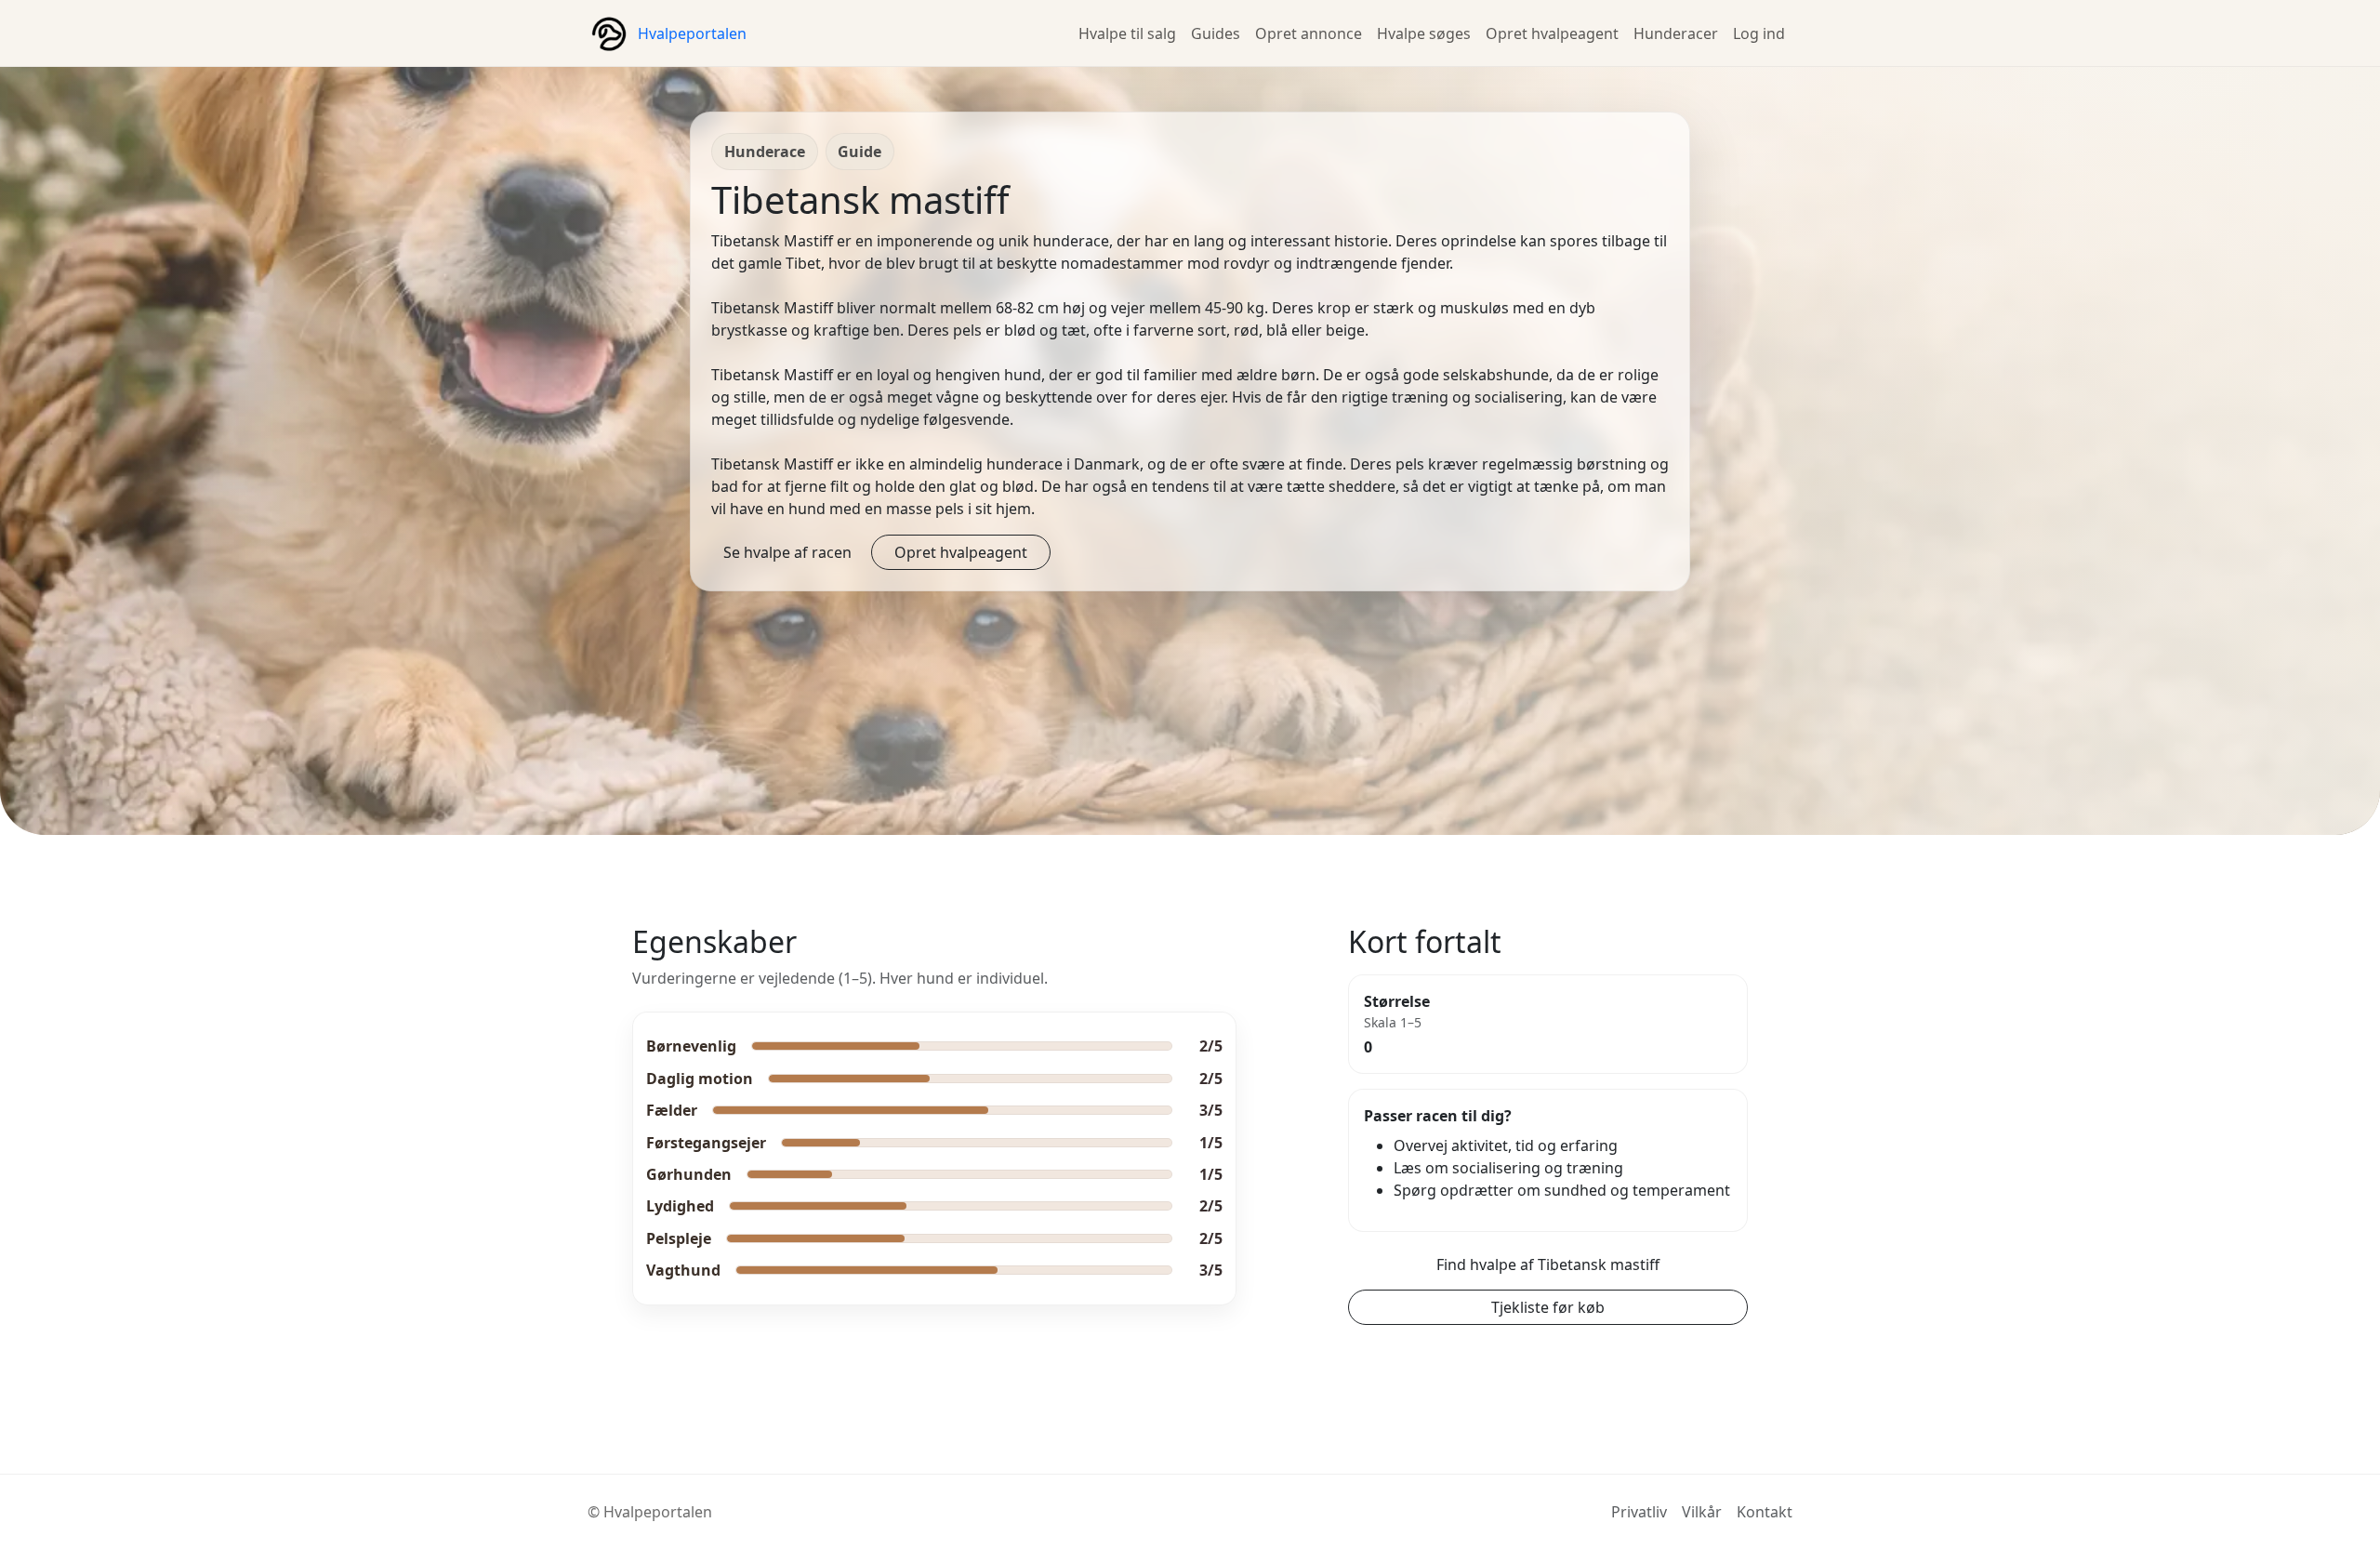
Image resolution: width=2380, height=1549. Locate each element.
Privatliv (1639, 1512)
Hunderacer (1676, 33)
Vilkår (1702, 1512)
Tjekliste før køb (1548, 1307)
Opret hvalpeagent (1552, 33)
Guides (1216, 33)
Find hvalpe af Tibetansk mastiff (1548, 1264)
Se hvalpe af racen (787, 552)
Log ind (1759, 33)
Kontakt (1765, 1512)
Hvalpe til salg (1127, 33)
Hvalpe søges (1424, 33)
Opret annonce (1309, 33)
